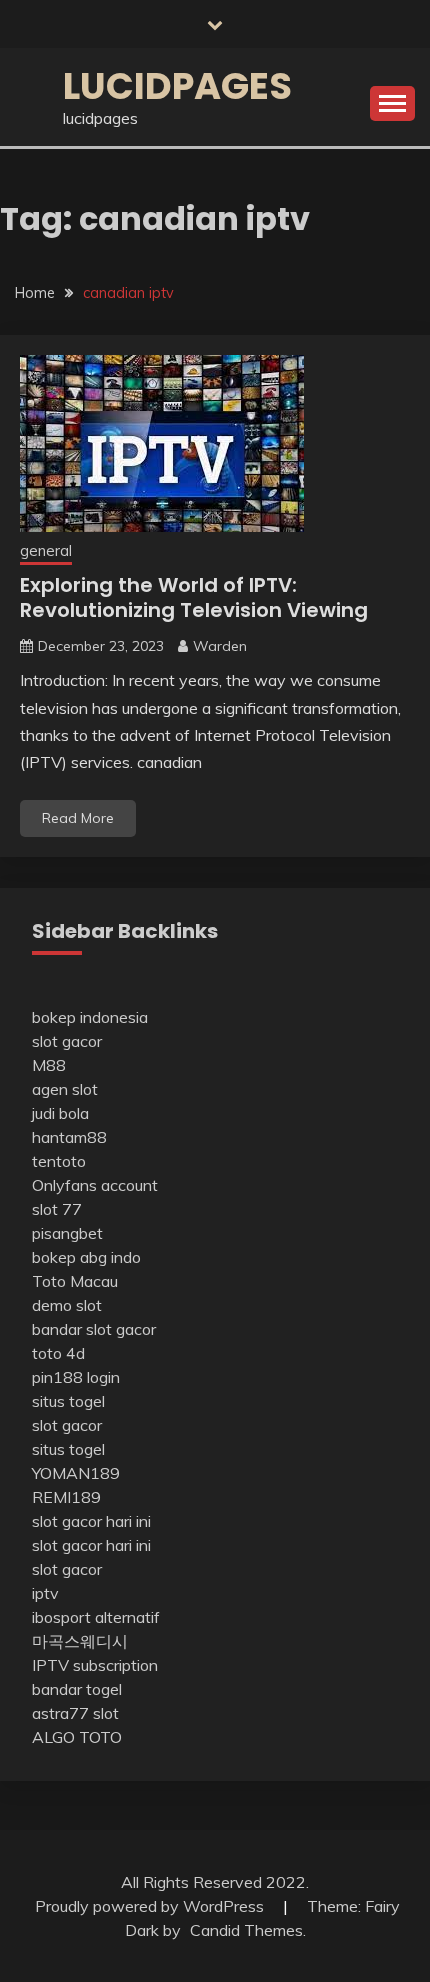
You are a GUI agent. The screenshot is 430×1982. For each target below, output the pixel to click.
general (46, 550)
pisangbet (67, 1233)
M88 (49, 1065)
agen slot (65, 1089)
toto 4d (58, 1353)
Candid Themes (246, 1930)
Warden (220, 646)
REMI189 (66, 1497)
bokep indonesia (90, 1017)
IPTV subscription (95, 1665)
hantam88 (69, 1137)
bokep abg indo (86, 1257)
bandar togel (77, 1689)
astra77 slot (75, 1713)
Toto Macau (75, 1281)
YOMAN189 (76, 1473)
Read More (78, 818)
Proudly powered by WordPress (151, 1906)
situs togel (68, 1401)
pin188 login (76, 1377)
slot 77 (57, 1209)
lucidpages (177, 86)
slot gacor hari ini (91, 1521)
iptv (45, 1593)
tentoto (59, 1161)
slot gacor (67, 1041)
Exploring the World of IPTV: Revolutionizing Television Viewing (194, 597)
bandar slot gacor (94, 1329)
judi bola (60, 1113)
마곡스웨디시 (80, 1641)
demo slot (67, 1305)
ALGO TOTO (77, 1737)
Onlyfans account (95, 1185)
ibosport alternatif (96, 1617)
